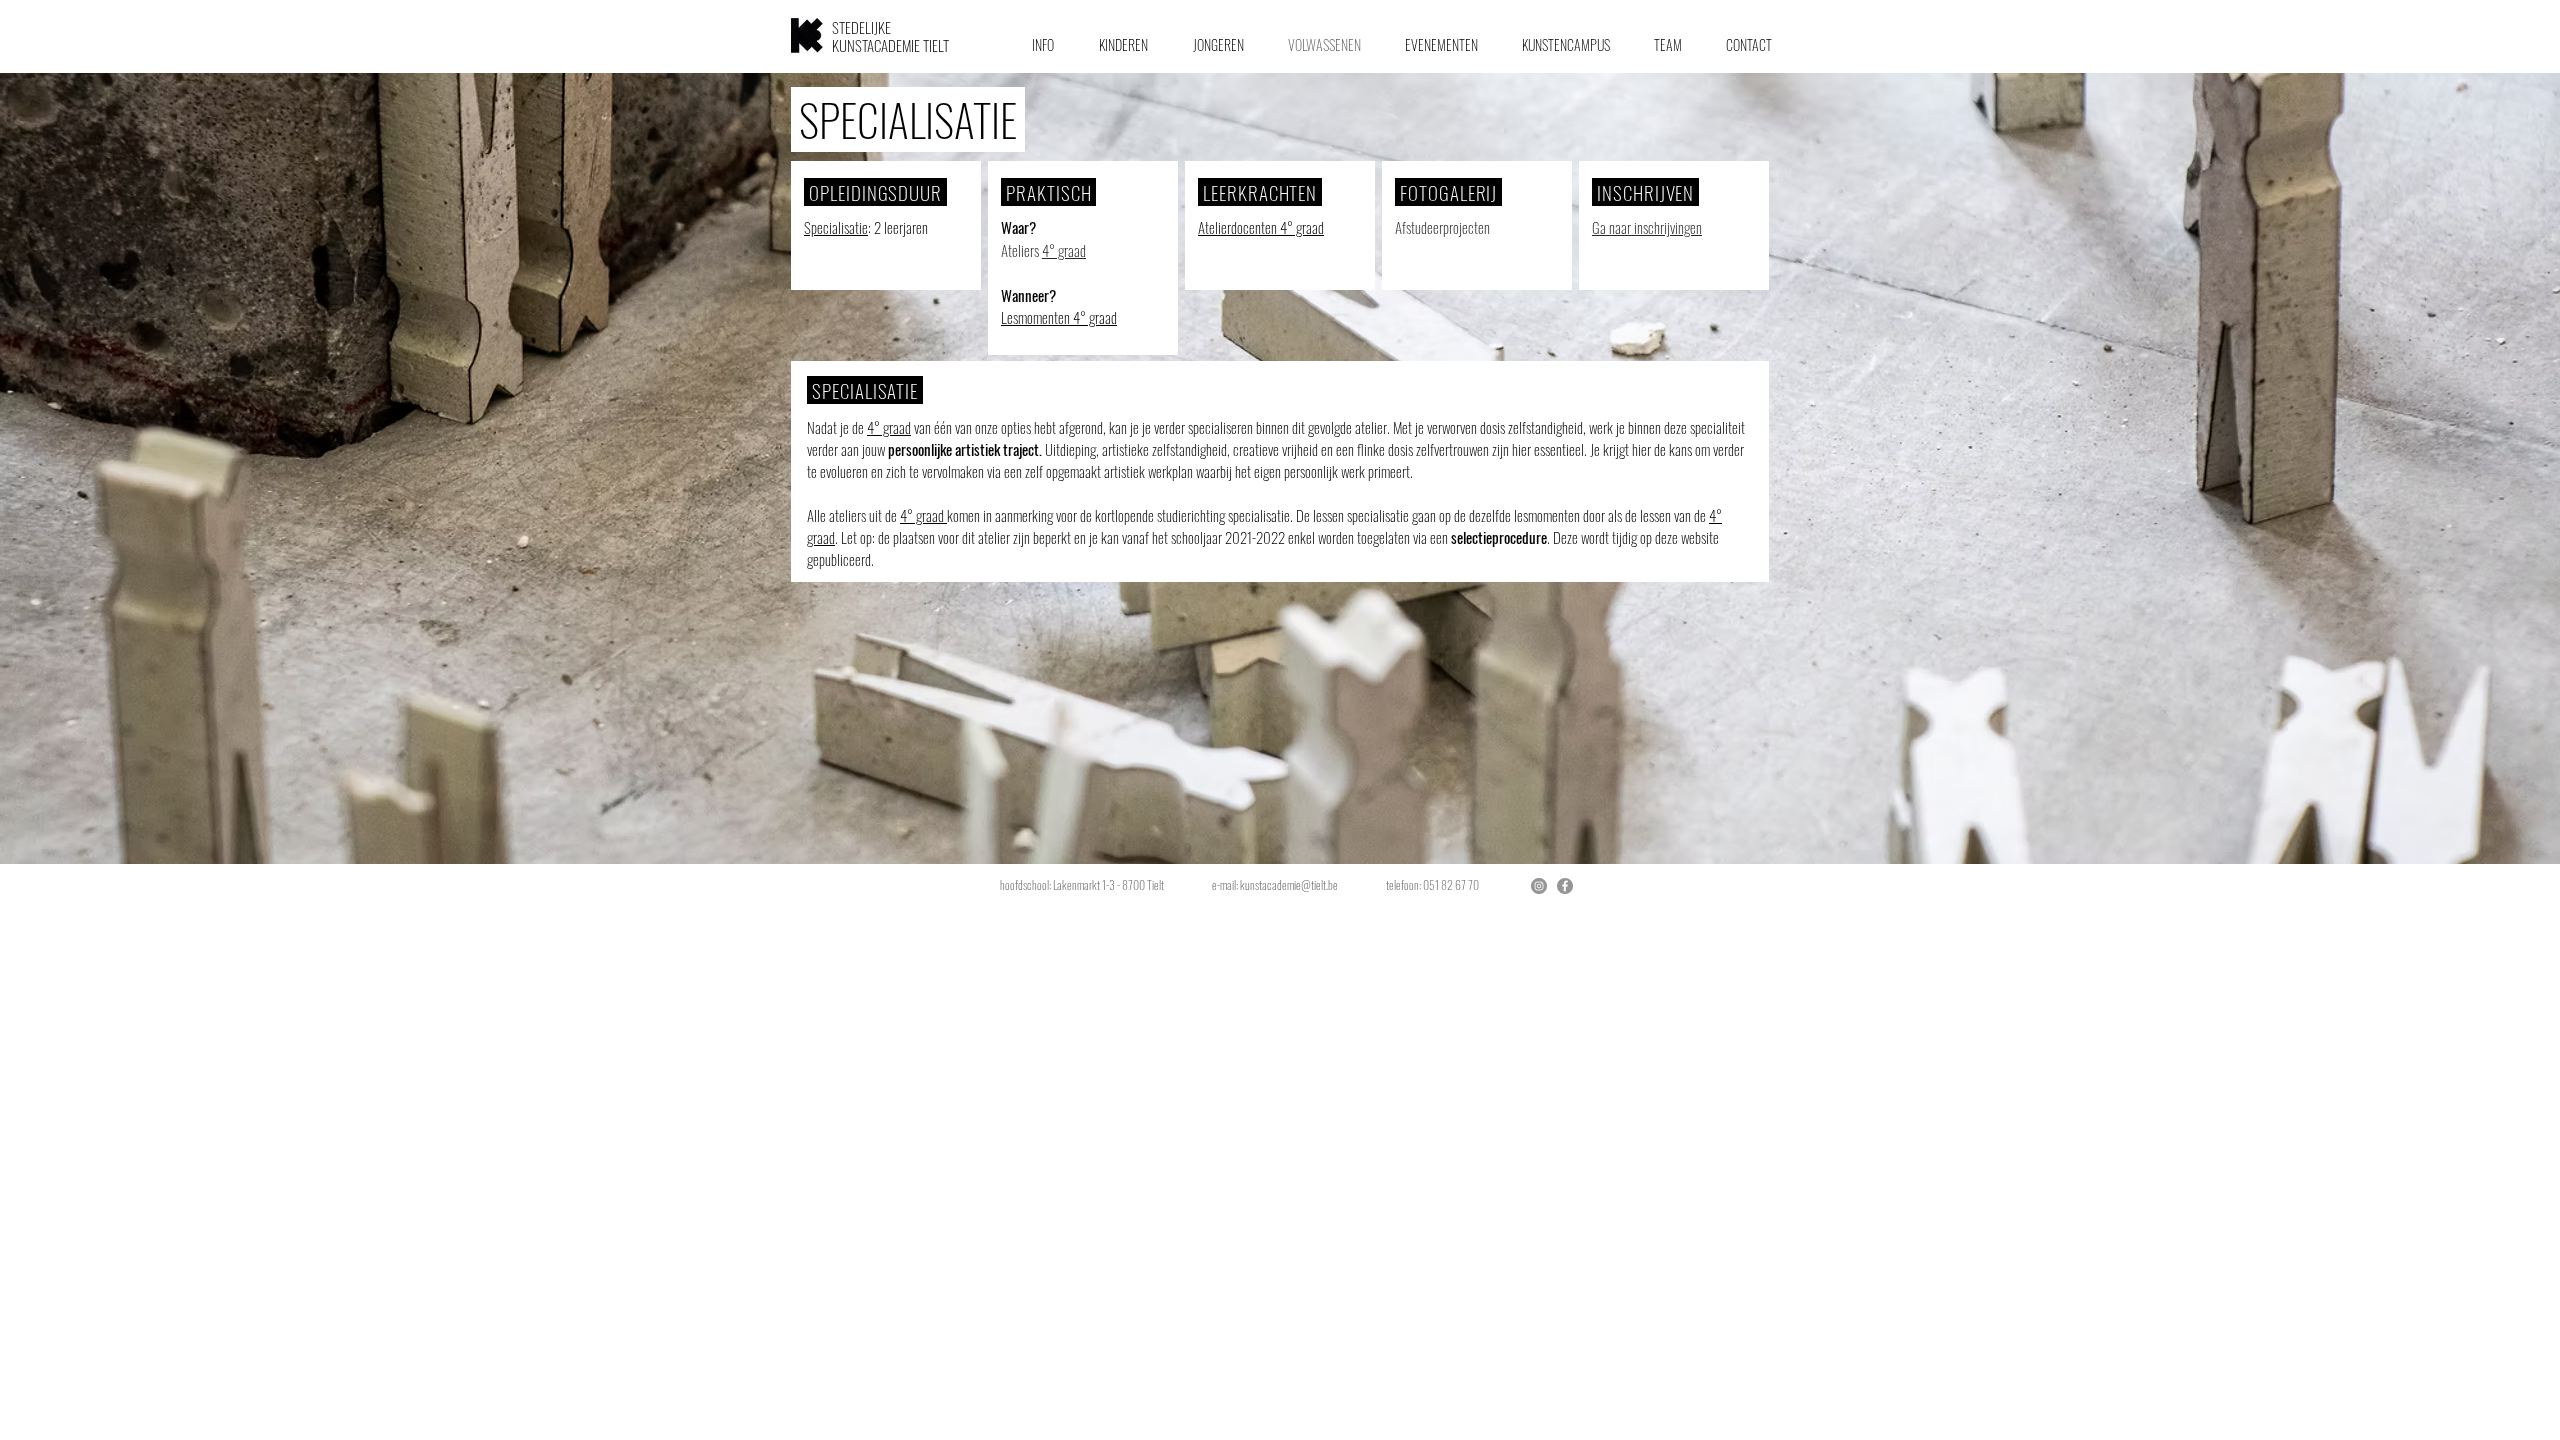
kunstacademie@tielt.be (1289, 884)
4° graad (1064, 250)
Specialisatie (836, 227)
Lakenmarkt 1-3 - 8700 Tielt (1110, 884)
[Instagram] (1539, 886)
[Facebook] (1565, 886)
